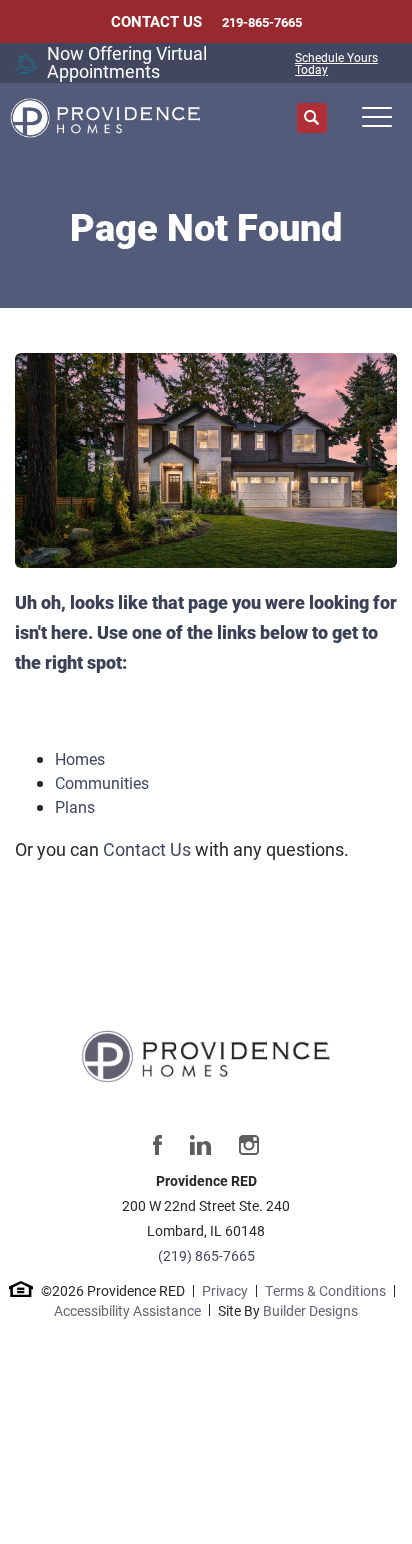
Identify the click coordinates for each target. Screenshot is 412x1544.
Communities (102, 782)
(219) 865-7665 (206, 1255)
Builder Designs (310, 1310)
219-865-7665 (262, 22)
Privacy (225, 1290)
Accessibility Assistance (127, 1310)
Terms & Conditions (325, 1290)
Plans (75, 806)
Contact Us (147, 849)
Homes (80, 758)
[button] (312, 118)
